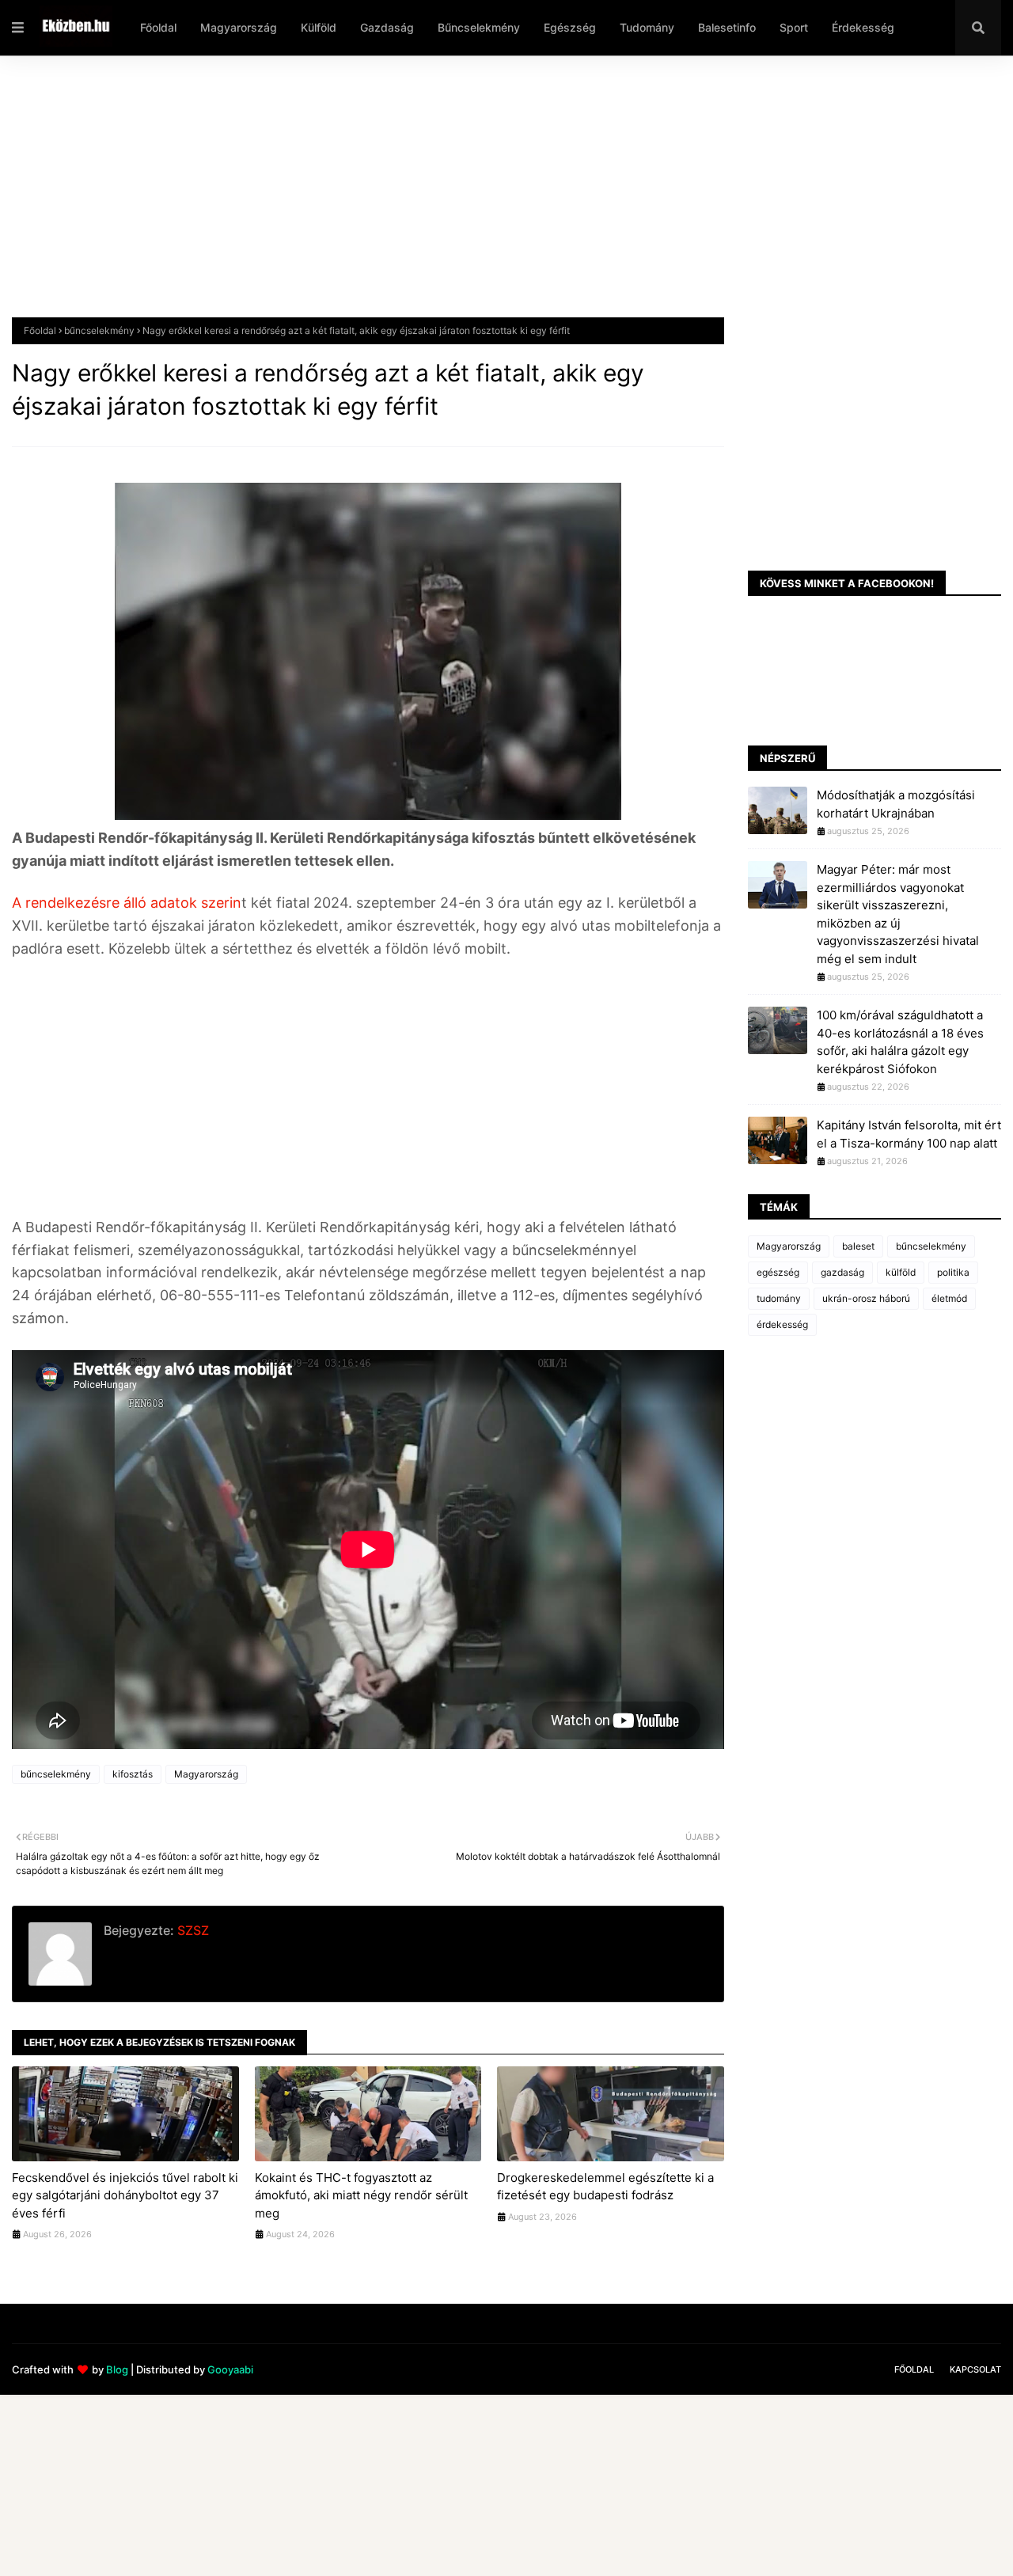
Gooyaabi (230, 2369)
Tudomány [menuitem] (647, 27)
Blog (117, 2369)
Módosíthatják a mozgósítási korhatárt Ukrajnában (896, 804)
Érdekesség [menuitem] (863, 27)
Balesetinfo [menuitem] (727, 27)
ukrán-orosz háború (866, 1298)
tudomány (779, 1298)
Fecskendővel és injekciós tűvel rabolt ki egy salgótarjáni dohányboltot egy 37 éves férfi (125, 2195)
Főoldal (40, 330)
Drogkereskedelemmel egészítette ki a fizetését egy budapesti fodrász (605, 2187)
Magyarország (206, 1774)
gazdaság (842, 1272)
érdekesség (782, 1324)
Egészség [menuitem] (570, 27)
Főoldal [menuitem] (158, 27)
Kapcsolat (975, 2369)
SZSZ (192, 1930)
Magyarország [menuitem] (239, 27)
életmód (949, 1298)
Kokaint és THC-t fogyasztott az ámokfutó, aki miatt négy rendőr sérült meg (361, 2195)
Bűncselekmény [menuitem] (479, 27)
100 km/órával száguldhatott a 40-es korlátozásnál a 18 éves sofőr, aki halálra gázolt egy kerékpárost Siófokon (900, 1042)
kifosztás (133, 1774)
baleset (858, 1246)
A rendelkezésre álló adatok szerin (127, 903)
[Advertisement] (487, 199)
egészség (778, 1272)
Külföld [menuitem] (319, 27)
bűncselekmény (99, 330)
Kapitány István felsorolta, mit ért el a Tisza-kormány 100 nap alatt (909, 1134)
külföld (901, 1272)
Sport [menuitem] (794, 27)
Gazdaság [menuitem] (387, 27)
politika (953, 1272)
